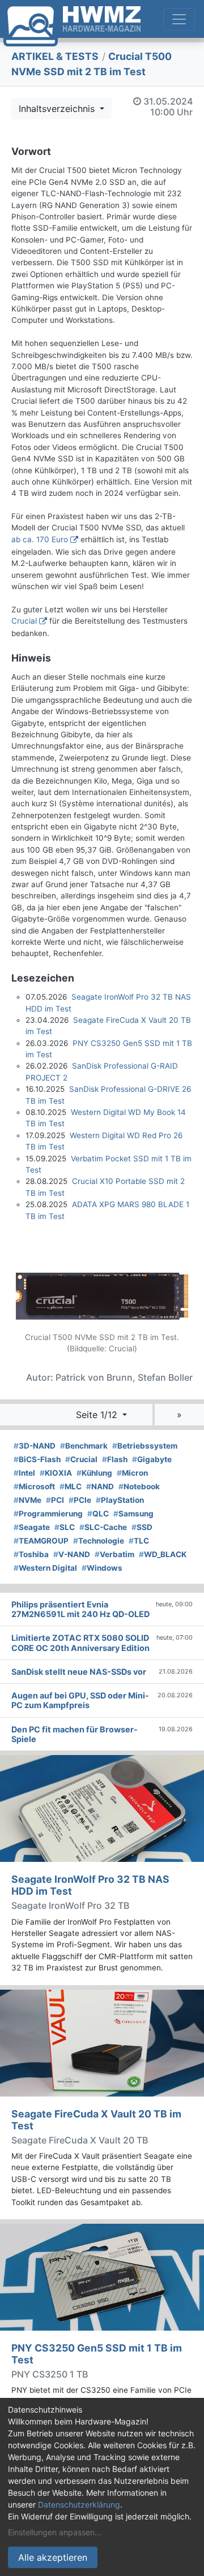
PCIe (80, 1500)
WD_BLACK (163, 1554)
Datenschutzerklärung (79, 2504)
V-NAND (72, 1554)
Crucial (24, 621)
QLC (98, 1514)
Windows (102, 1568)
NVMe (27, 1500)
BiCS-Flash (37, 1459)
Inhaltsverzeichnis (58, 109)
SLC (65, 1527)
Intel (24, 1473)
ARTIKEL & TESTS (55, 56)
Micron (132, 1473)
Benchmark (84, 1446)
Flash (115, 1459)
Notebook (139, 1486)
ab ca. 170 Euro (40, 539)
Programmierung (48, 1514)
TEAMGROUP (41, 1541)
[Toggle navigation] (179, 19)
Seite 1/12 (98, 1415)
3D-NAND (35, 1446)
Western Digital (45, 1568)
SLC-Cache (103, 1527)
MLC (71, 1486)
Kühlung (94, 1473)
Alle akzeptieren (53, 2557)
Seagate (32, 1527)
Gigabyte (152, 1459)
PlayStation (120, 1500)
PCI (55, 1500)
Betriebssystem (145, 1446)
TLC (139, 1541)
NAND (100, 1486)
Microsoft (34, 1486)
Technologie (99, 1541)
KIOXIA (56, 1473)
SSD (142, 1527)
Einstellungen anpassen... (55, 2532)
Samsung (133, 1514)
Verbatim (114, 1554)
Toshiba (31, 1554)
